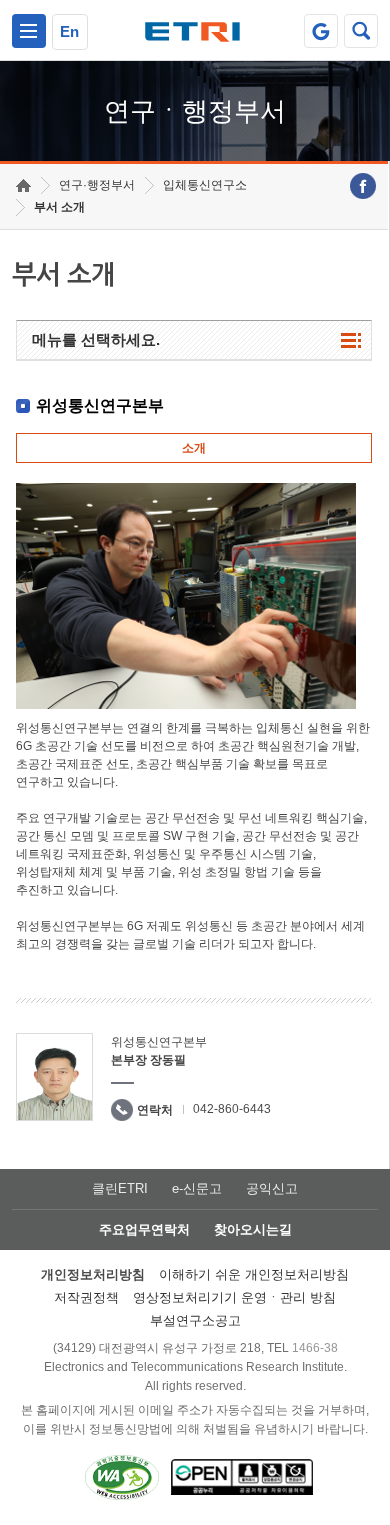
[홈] (23, 185)
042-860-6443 (232, 1109)
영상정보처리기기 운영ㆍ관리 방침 (234, 1297)
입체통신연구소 (205, 185)
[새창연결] (363, 186)
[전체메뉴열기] (29, 31)
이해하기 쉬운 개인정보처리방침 (254, 1274)
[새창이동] (321, 31)
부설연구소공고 (195, 1320)
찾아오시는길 (253, 1229)
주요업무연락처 (144, 1229)
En (69, 31)
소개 (194, 448)
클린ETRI (120, 1188)
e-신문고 (197, 1188)
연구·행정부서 (97, 185)
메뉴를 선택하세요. (96, 339)
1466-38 (315, 1348)
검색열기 (361, 31)
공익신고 (272, 1188)
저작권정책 (86, 1297)
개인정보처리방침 (93, 1274)
